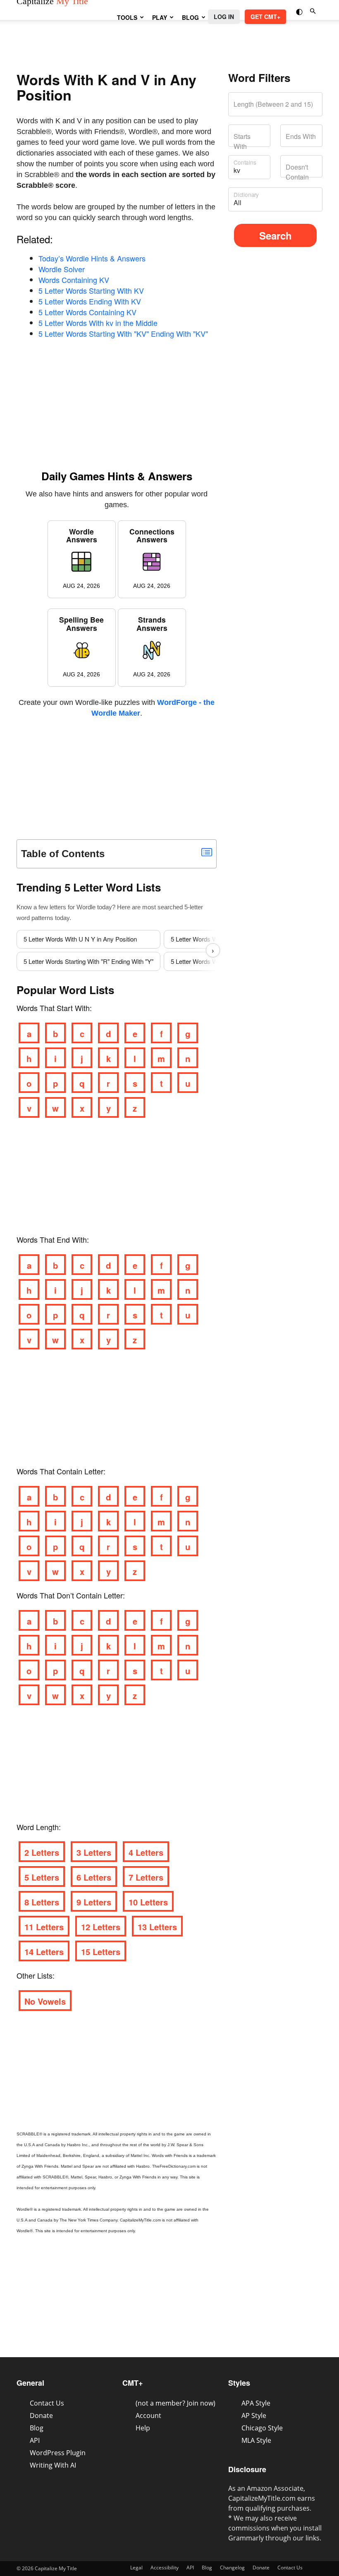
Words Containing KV (74, 280)
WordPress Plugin (58, 2453)
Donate (41, 2415)
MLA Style (256, 2440)
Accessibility (165, 2568)
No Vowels (45, 2001)
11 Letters (44, 1927)
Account (148, 2415)
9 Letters (94, 1902)
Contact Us (47, 2403)
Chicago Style (262, 2428)
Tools (127, 17)
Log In (224, 17)
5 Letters (42, 1877)
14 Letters (44, 1952)
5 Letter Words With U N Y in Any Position (80, 939)
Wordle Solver (62, 269)
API (35, 2440)
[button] (300, 11)
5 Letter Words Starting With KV (91, 290)
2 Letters (42, 1852)
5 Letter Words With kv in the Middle (98, 323)
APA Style (256, 2403)
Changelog (232, 2568)
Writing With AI (53, 2465)
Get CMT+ (265, 17)
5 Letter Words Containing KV (87, 312)
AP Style (254, 2415)
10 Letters (148, 1902)
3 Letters (94, 1852)
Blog (190, 17)
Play (160, 17)
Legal (136, 2568)
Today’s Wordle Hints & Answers (92, 258)
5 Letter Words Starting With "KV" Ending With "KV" (123, 333)
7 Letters (146, 1877)
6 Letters (94, 1877)
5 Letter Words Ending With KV (90, 301)
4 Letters (146, 1852)
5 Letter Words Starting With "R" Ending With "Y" (88, 961)
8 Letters (42, 1902)
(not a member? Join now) (175, 2403)
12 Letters (101, 1927)
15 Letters (101, 1952)
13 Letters (157, 1927)
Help (143, 2428)
